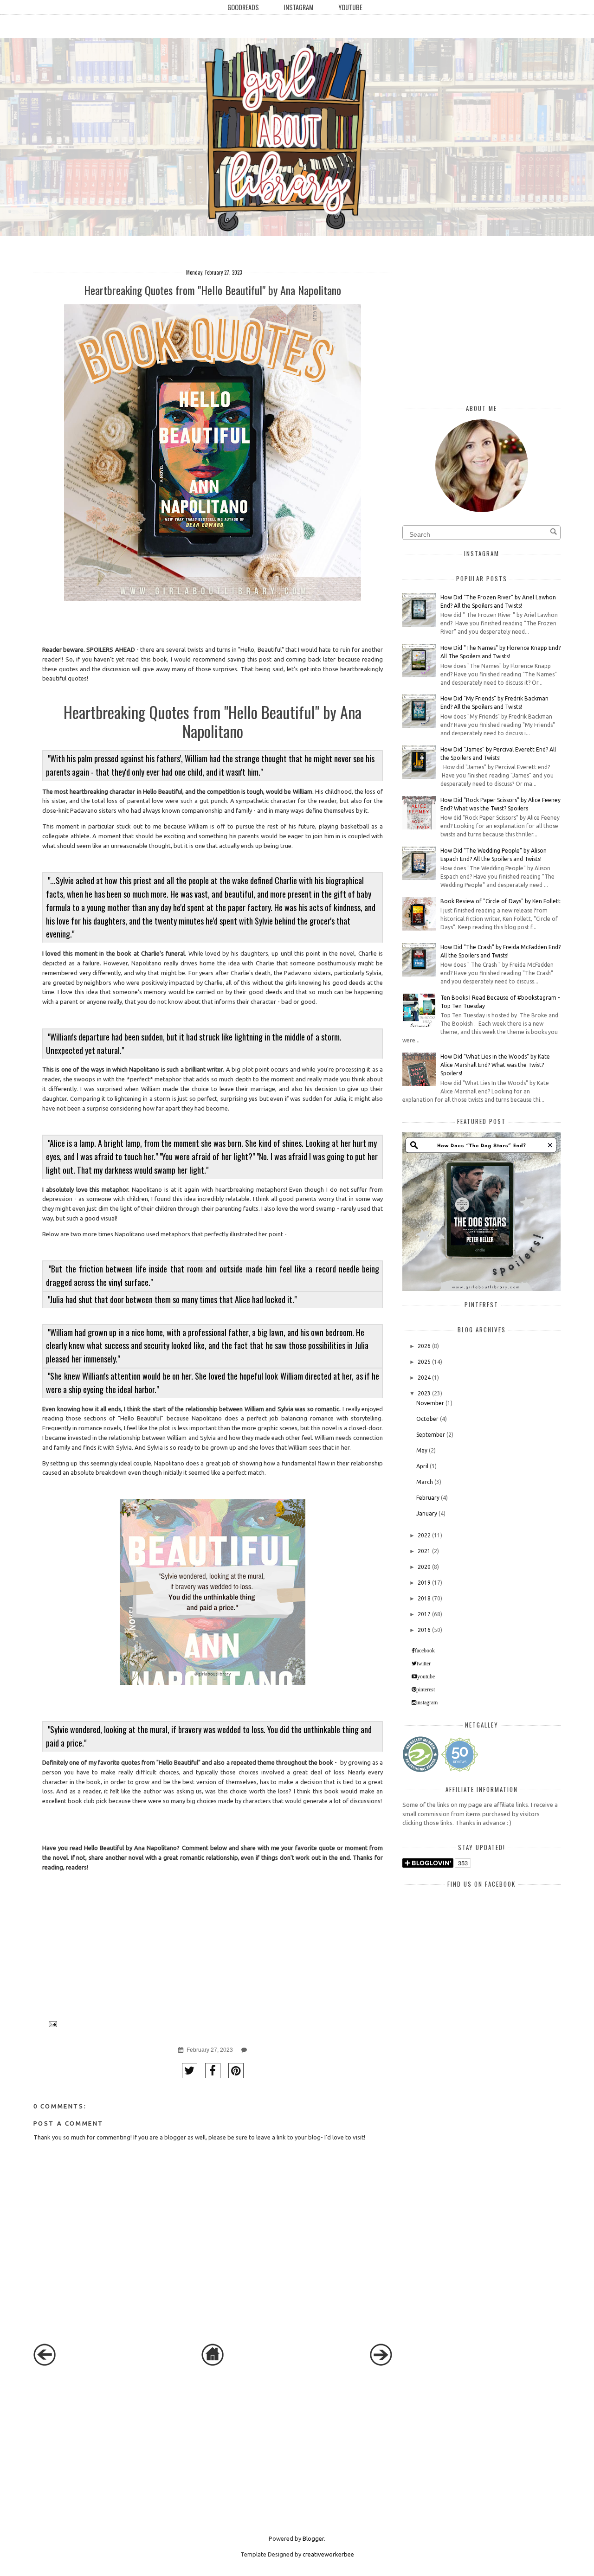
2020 (424, 1567)
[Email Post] (52, 2024)
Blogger (313, 2538)
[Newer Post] (45, 2364)
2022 (424, 1535)
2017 (424, 1614)
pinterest (426, 1689)
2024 (424, 1378)
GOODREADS (243, 7)
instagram (427, 1702)
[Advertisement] (103, 2449)
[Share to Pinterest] (236, 2071)
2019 (424, 1583)
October (427, 1419)
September (431, 1435)
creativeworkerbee (328, 2554)
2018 (424, 1598)
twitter (424, 1664)
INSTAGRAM (299, 7)
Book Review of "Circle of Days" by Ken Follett (500, 901)
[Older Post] (381, 2364)
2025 (424, 1362)
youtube (426, 1677)
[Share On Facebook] (213, 2071)
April (422, 1466)
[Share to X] (190, 2071)
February (428, 1498)
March (425, 1482)
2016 (424, 1630)
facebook (425, 1651)
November (430, 1403)
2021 (424, 1551)
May (422, 1450)
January (427, 1513)
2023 (424, 1393)
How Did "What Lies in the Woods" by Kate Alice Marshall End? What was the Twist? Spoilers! (495, 1065)
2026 (424, 1346)
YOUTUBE (350, 7)
